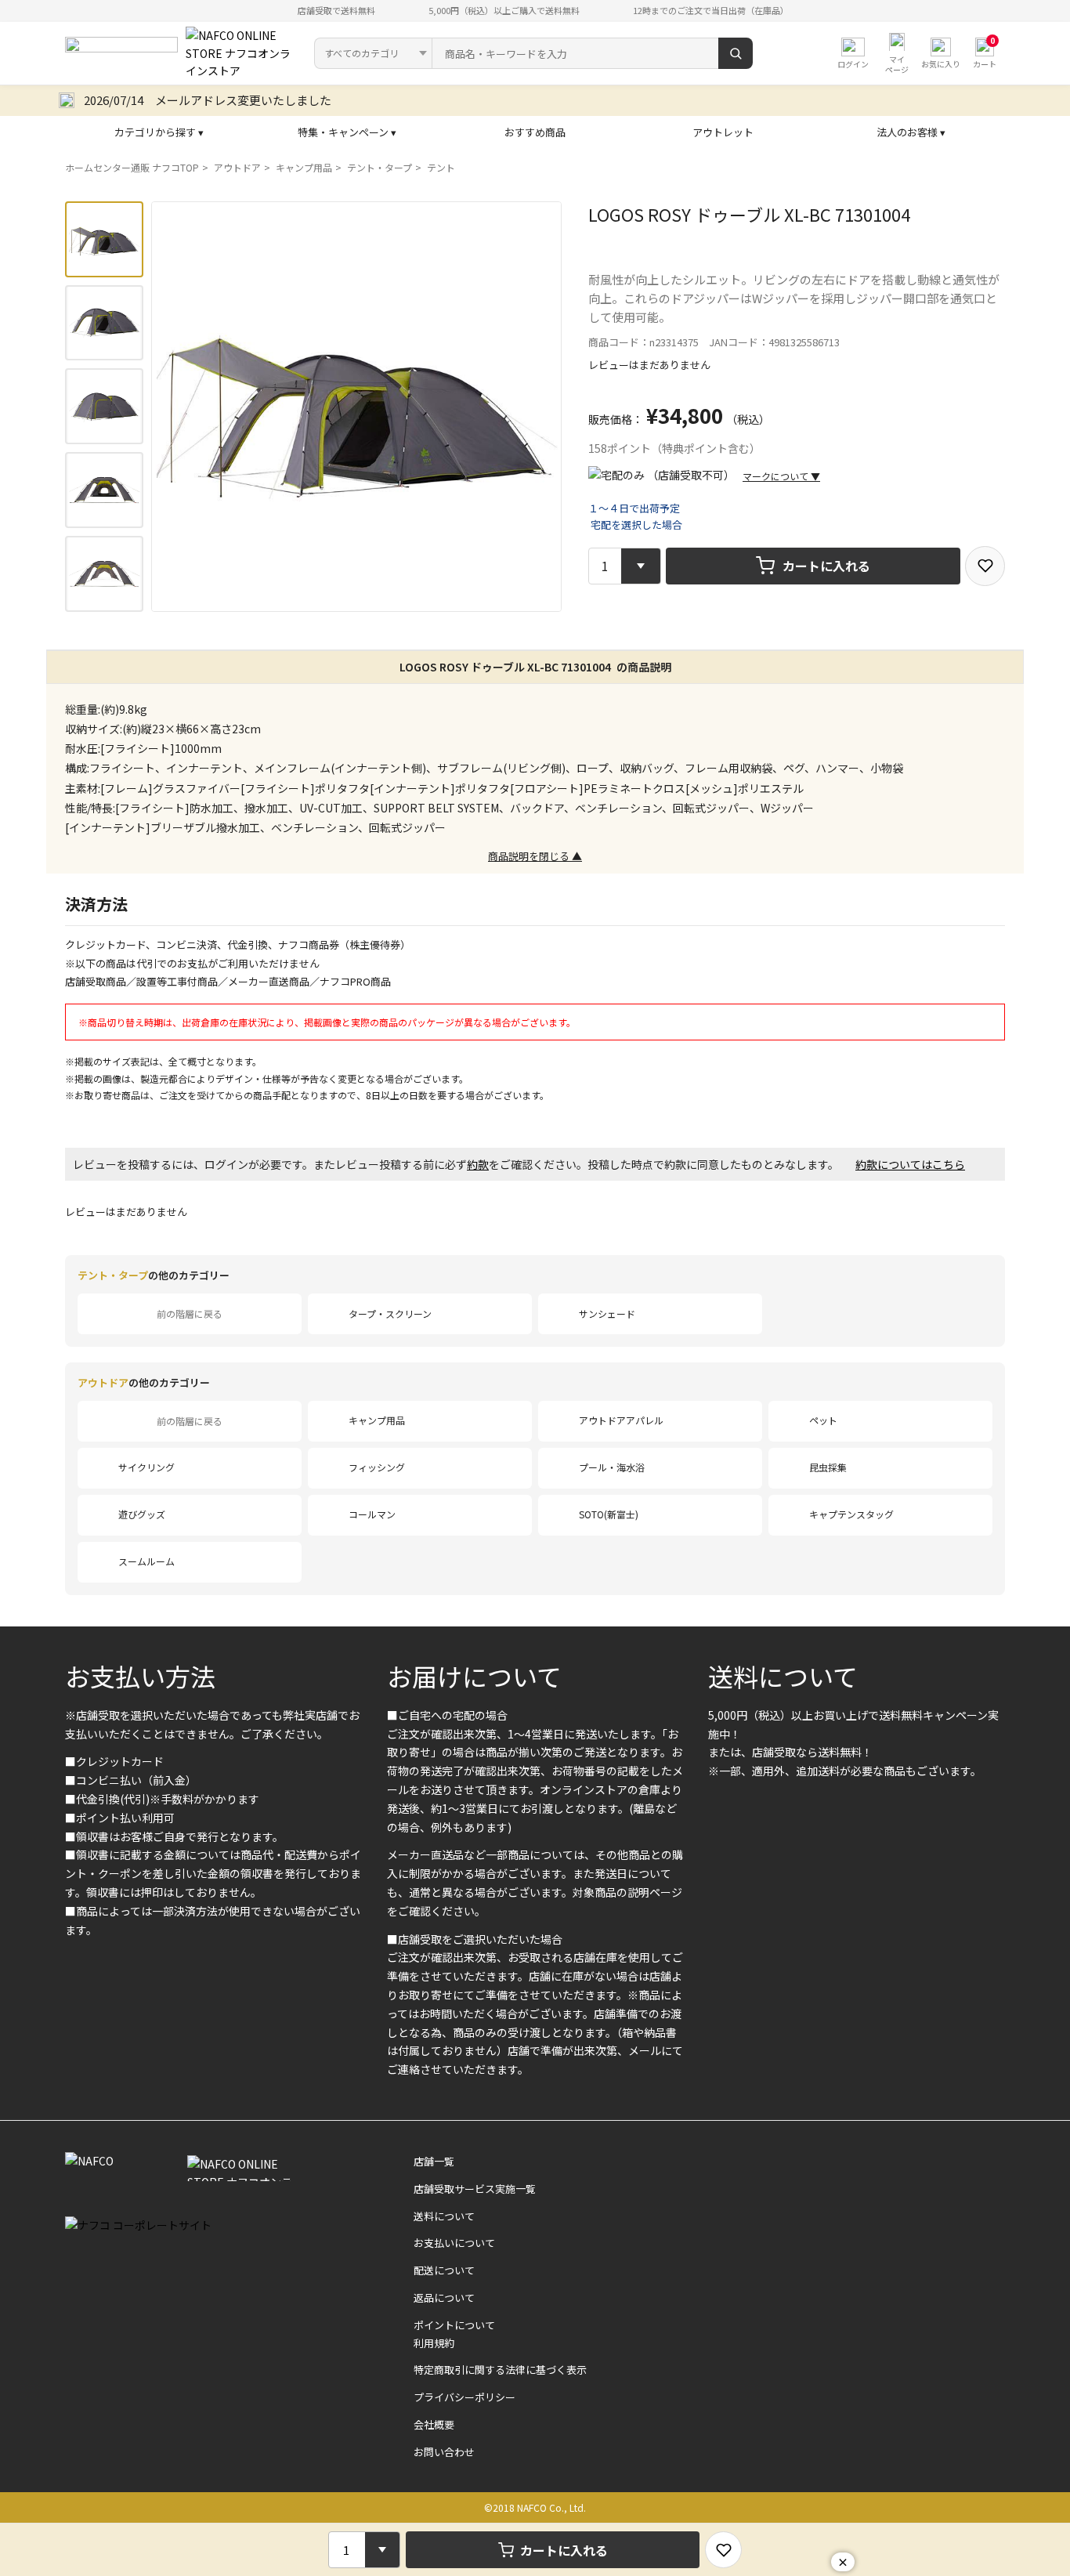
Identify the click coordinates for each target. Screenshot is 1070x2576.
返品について (444, 2297)
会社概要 (434, 2424)
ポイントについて (454, 2325)
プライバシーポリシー (465, 2397)
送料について (783, 1676)
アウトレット (723, 132)
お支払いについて (454, 2243)
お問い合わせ (444, 2452)
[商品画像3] (104, 406)
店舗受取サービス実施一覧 (475, 2189)
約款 (478, 1164)
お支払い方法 (140, 1676)
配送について (444, 2270)
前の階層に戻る (190, 1313)
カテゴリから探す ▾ (159, 132)
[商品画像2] (104, 323)
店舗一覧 (434, 2161)
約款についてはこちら (910, 1164)
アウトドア (237, 167)
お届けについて (474, 1676)
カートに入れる (826, 566)
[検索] (736, 53)
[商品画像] (104, 239)
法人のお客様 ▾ (911, 132)
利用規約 (434, 2343)
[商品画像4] (104, 490)
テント (441, 167)
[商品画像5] (104, 574)
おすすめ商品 (535, 132)
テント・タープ (380, 167)
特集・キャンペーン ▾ (347, 132)
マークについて (781, 476)
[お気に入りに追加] (985, 566)
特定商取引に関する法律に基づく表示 (500, 2370)
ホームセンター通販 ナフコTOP (132, 167)
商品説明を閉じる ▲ (535, 856)
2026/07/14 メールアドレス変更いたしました (208, 100)
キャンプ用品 (304, 167)
